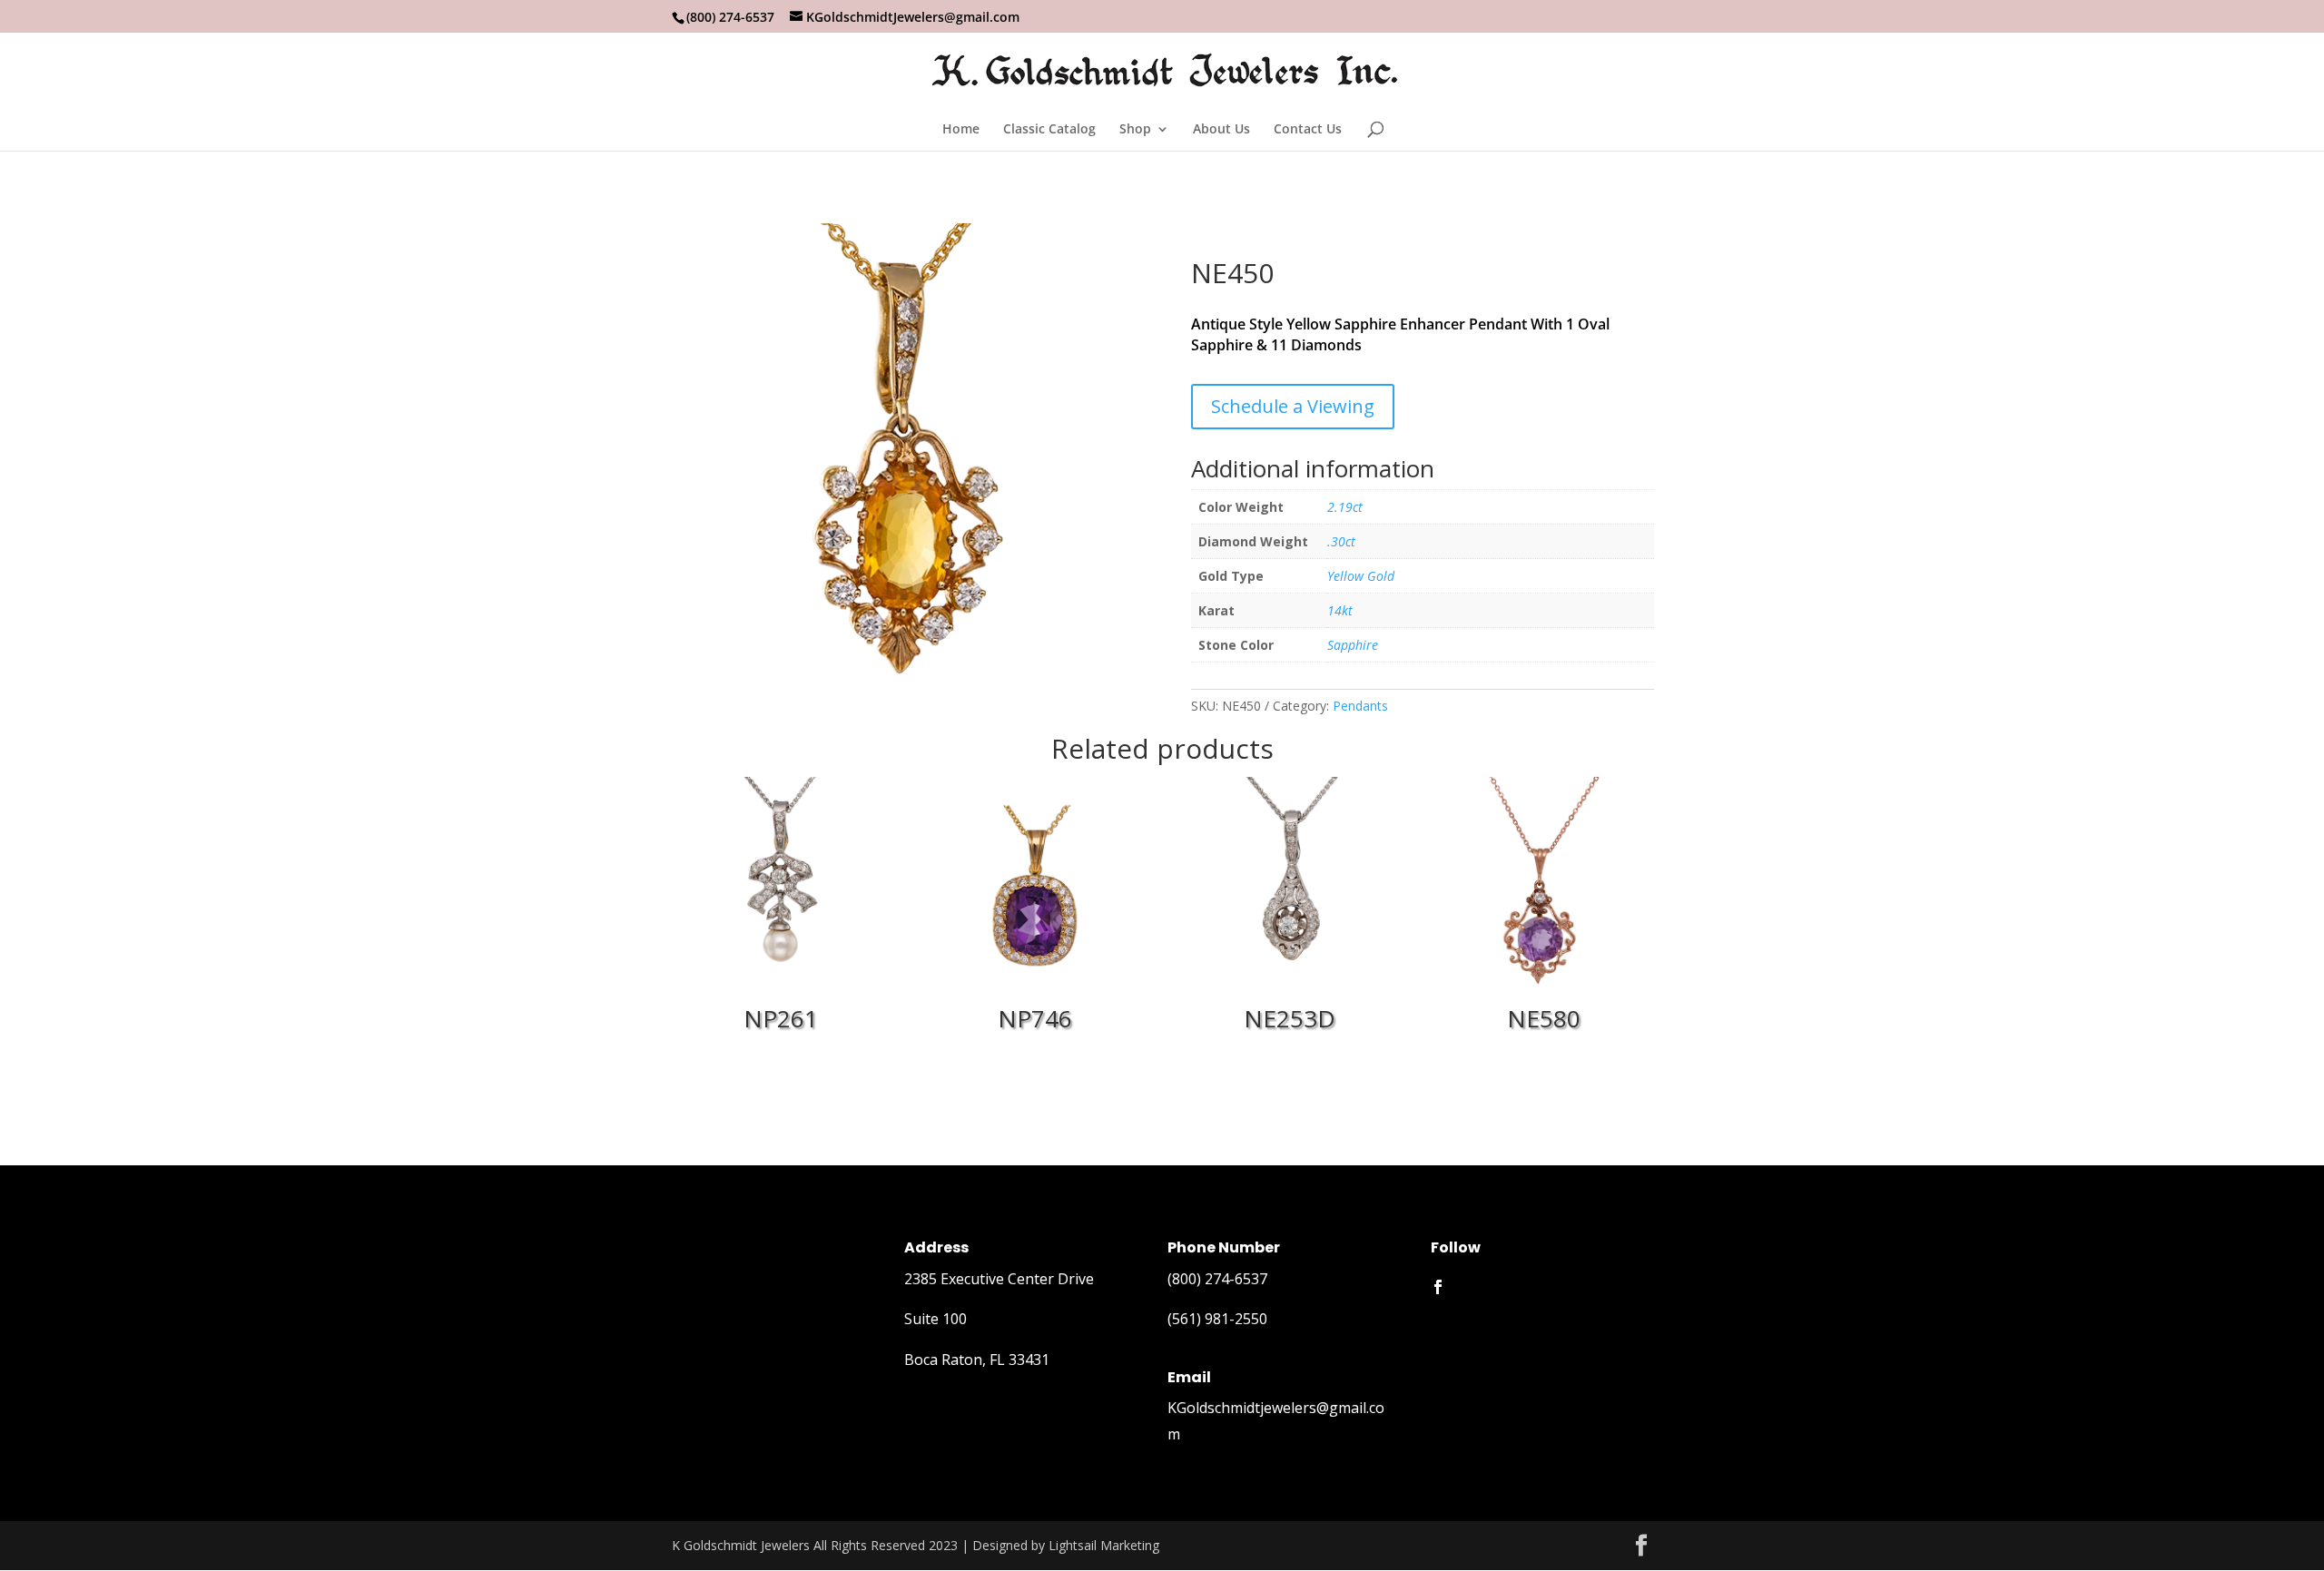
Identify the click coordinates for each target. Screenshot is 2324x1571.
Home (961, 130)
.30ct (1341, 541)
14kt (1340, 610)
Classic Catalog (1049, 130)
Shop (1135, 130)
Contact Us (1308, 130)
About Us (1221, 130)
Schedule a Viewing (1293, 406)
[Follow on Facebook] (1438, 1287)
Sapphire (1353, 645)
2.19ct (1345, 507)
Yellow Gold (1361, 576)
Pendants (1360, 706)
